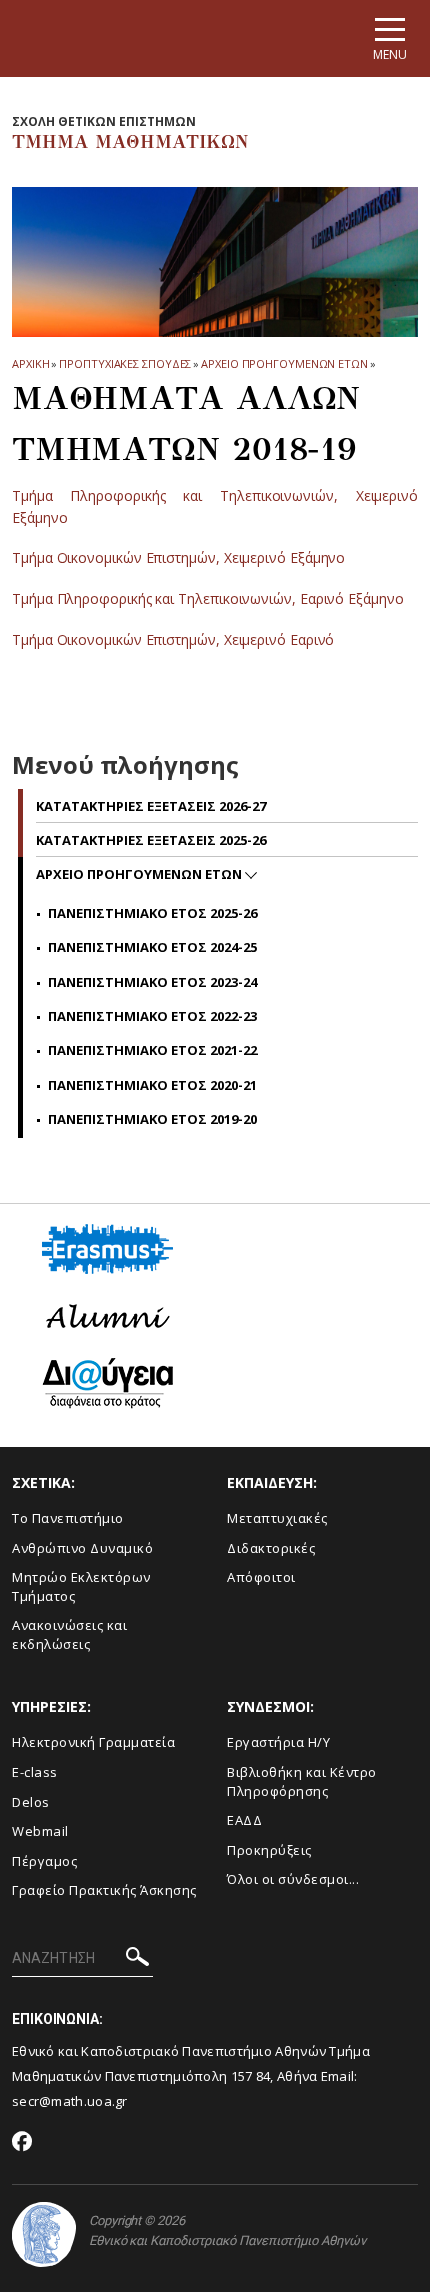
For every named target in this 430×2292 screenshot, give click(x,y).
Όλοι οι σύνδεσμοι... (293, 1879)
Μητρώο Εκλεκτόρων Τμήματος (81, 1586)
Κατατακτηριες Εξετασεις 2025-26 (151, 840)
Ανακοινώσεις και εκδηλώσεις (69, 1634)
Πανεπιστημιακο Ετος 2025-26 (152, 913)
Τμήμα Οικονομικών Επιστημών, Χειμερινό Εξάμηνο (178, 557)
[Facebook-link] (22, 2143)
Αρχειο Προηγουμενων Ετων (284, 363)
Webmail (40, 1831)
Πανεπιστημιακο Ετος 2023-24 (152, 982)
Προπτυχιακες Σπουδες (125, 363)
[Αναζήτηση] (137, 1959)
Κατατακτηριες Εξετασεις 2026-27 (151, 806)
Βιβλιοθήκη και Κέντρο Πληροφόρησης (302, 1781)
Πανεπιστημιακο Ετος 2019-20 (152, 1119)
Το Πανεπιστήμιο (68, 1518)
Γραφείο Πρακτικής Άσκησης (104, 1890)
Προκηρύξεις (269, 1850)
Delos (31, 1802)
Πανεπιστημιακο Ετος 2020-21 (152, 1085)
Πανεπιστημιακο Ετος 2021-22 (152, 1050)
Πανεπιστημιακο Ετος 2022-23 (152, 1016)
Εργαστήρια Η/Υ (278, 1742)
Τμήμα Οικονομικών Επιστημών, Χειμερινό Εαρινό (173, 639)
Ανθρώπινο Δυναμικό (82, 1548)
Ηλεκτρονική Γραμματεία (93, 1742)
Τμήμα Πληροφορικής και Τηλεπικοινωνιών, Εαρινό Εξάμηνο (208, 598)
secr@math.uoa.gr (70, 2101)
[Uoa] (44, 2234)
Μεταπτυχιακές (277, 1518)
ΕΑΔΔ (244, 1820)
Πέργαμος (44, 1861)
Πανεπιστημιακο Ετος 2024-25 (152, 947)
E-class (35, 1772)
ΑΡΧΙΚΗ (30, 363)
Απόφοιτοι (261, 1577)
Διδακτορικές (271, 1548)
